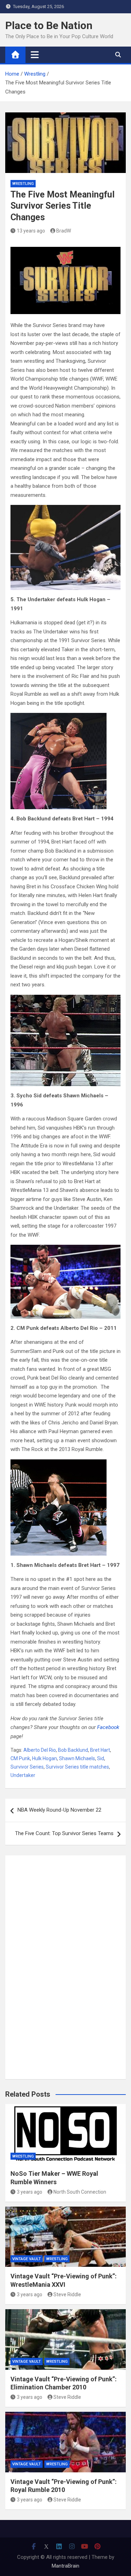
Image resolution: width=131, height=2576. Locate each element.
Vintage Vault (27, 2259)
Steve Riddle (67, 2294)
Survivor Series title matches (77, 1767)
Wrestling (23, 184)
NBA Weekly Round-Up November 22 (59, 1810)
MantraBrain (65, 2566)
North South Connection (80, 2192)
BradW (64, 231)
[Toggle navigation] (35, 55)
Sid (101, 1758)
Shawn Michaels (77, 1758)
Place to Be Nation (49, 25)
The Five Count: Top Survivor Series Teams (64, 1833)
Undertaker (23, 1775)
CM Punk (20, 1758)
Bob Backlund (73, 1750)
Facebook (108, 1727)
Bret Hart (100, 1750)
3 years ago (30, 2192)
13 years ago (31, 231)
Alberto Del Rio (40, 1750)
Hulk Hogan (45, 1758)
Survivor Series (27, 1767)
